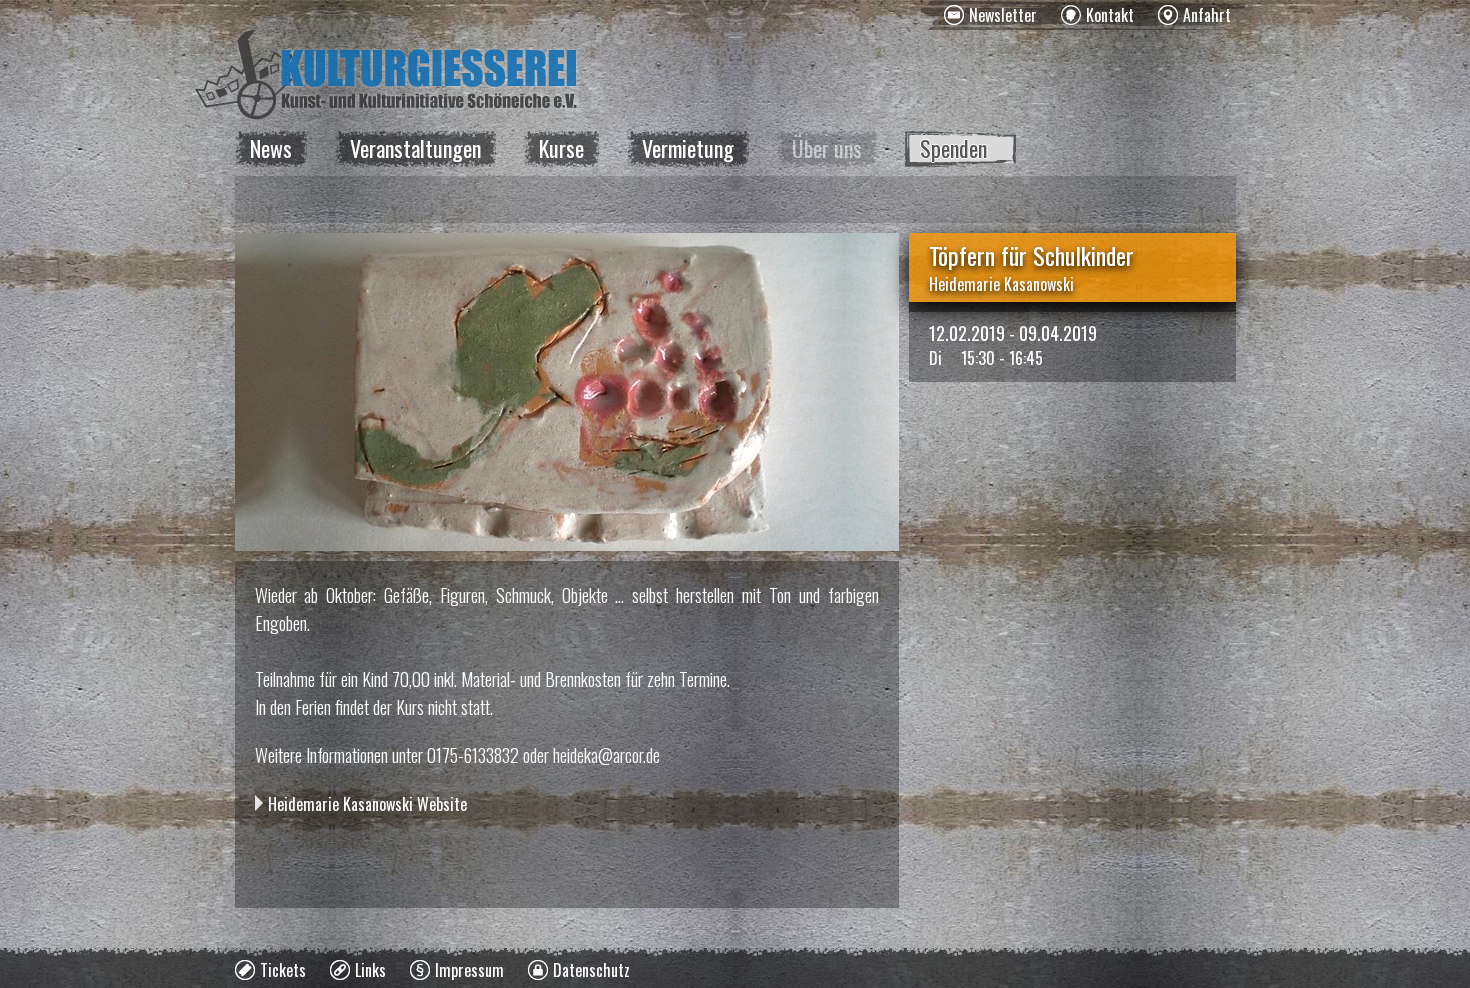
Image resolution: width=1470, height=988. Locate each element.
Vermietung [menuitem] (688, 148)
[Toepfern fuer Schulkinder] (567, 392)
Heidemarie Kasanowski (1001, 284)
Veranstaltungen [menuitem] (415, 148)
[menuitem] (990, 15)
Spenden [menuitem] (953, 148)
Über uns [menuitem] (827, 148)
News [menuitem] (271, 148)
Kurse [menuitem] (561, 148)
